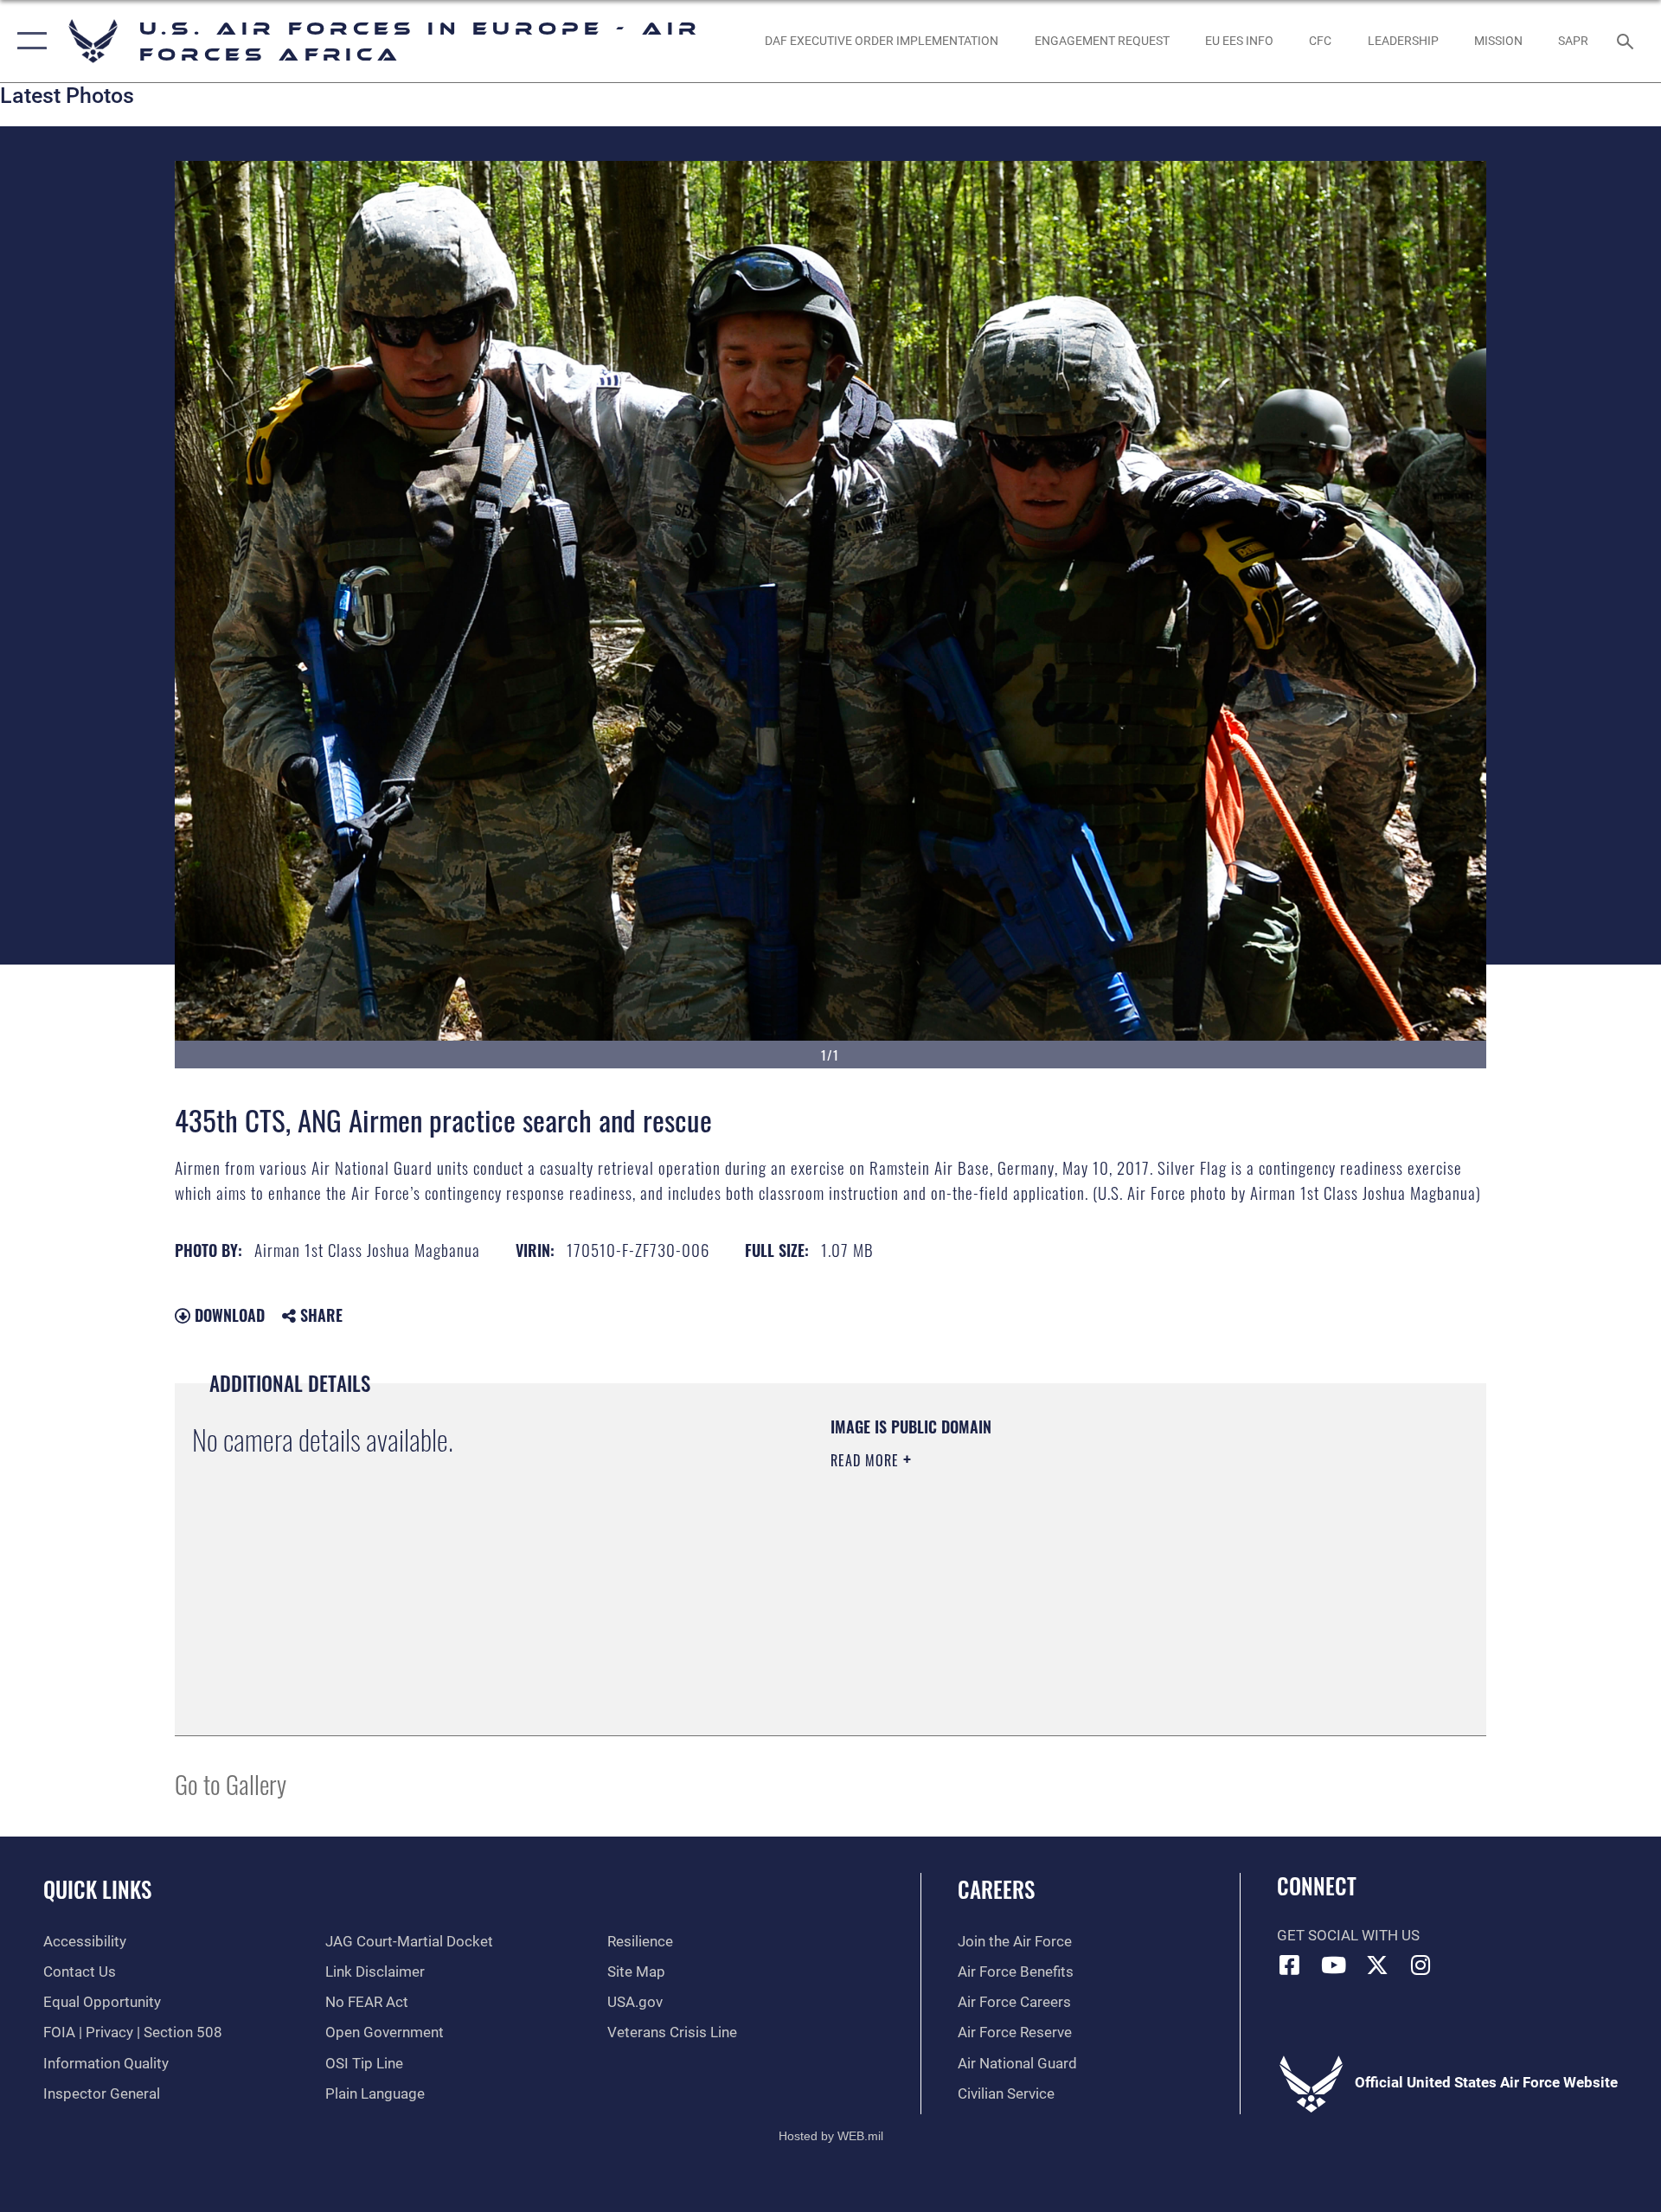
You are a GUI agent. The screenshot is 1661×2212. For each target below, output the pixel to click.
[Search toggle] (1627, 41)
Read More (867, 1460)
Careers (996, 1889)
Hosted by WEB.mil (831, 2136)
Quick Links (97, 1889)
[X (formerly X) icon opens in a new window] (1377, 1965)
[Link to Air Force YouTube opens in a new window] (1333, 1965)
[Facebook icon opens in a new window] (1290, 1965)
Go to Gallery (231, 1783)
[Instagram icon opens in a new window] (1421, 1965)
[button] (28, 41)
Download (228, 1315)
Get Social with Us (1348, 1936)
